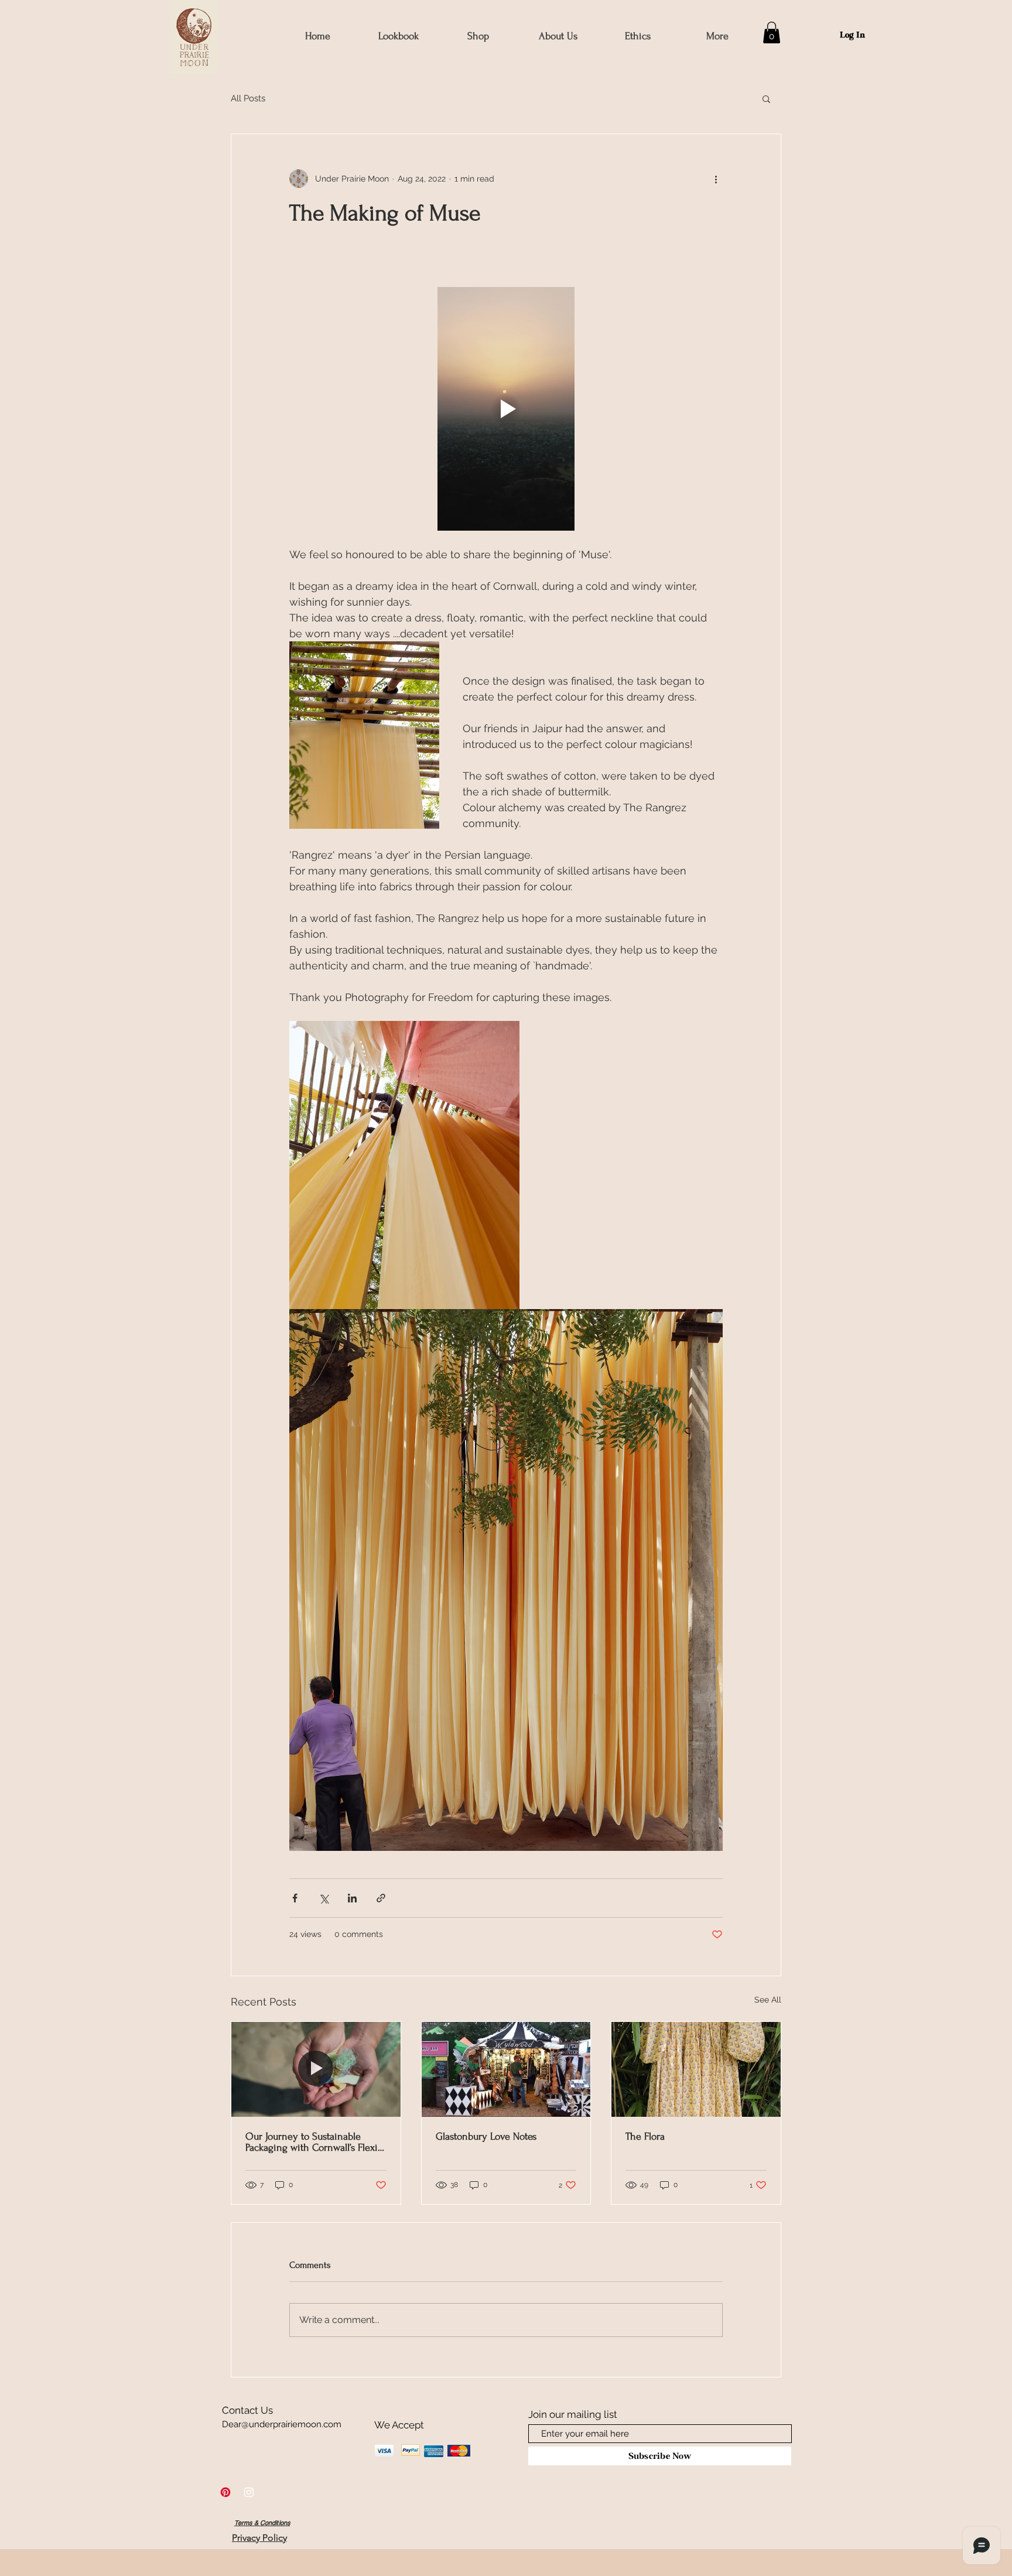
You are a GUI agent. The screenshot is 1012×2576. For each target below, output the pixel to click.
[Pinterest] (225, 2492)
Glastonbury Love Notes (486, 2136)
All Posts (248, 98)
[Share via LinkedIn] (352, 1898)
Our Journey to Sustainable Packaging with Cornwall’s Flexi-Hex (313, 2142)
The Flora (645, 2136)
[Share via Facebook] (295, 1898)
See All (768, 2000)
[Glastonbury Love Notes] (506, 2069)
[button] (478, 36)
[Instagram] (249, 2492)
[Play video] (506, 409)
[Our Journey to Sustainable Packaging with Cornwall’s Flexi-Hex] (316, 2069)
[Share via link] (381, 1898)
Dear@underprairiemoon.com (282, 2424)
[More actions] (716, 179)
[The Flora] (696, 2069)
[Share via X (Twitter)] (324, 1898)
